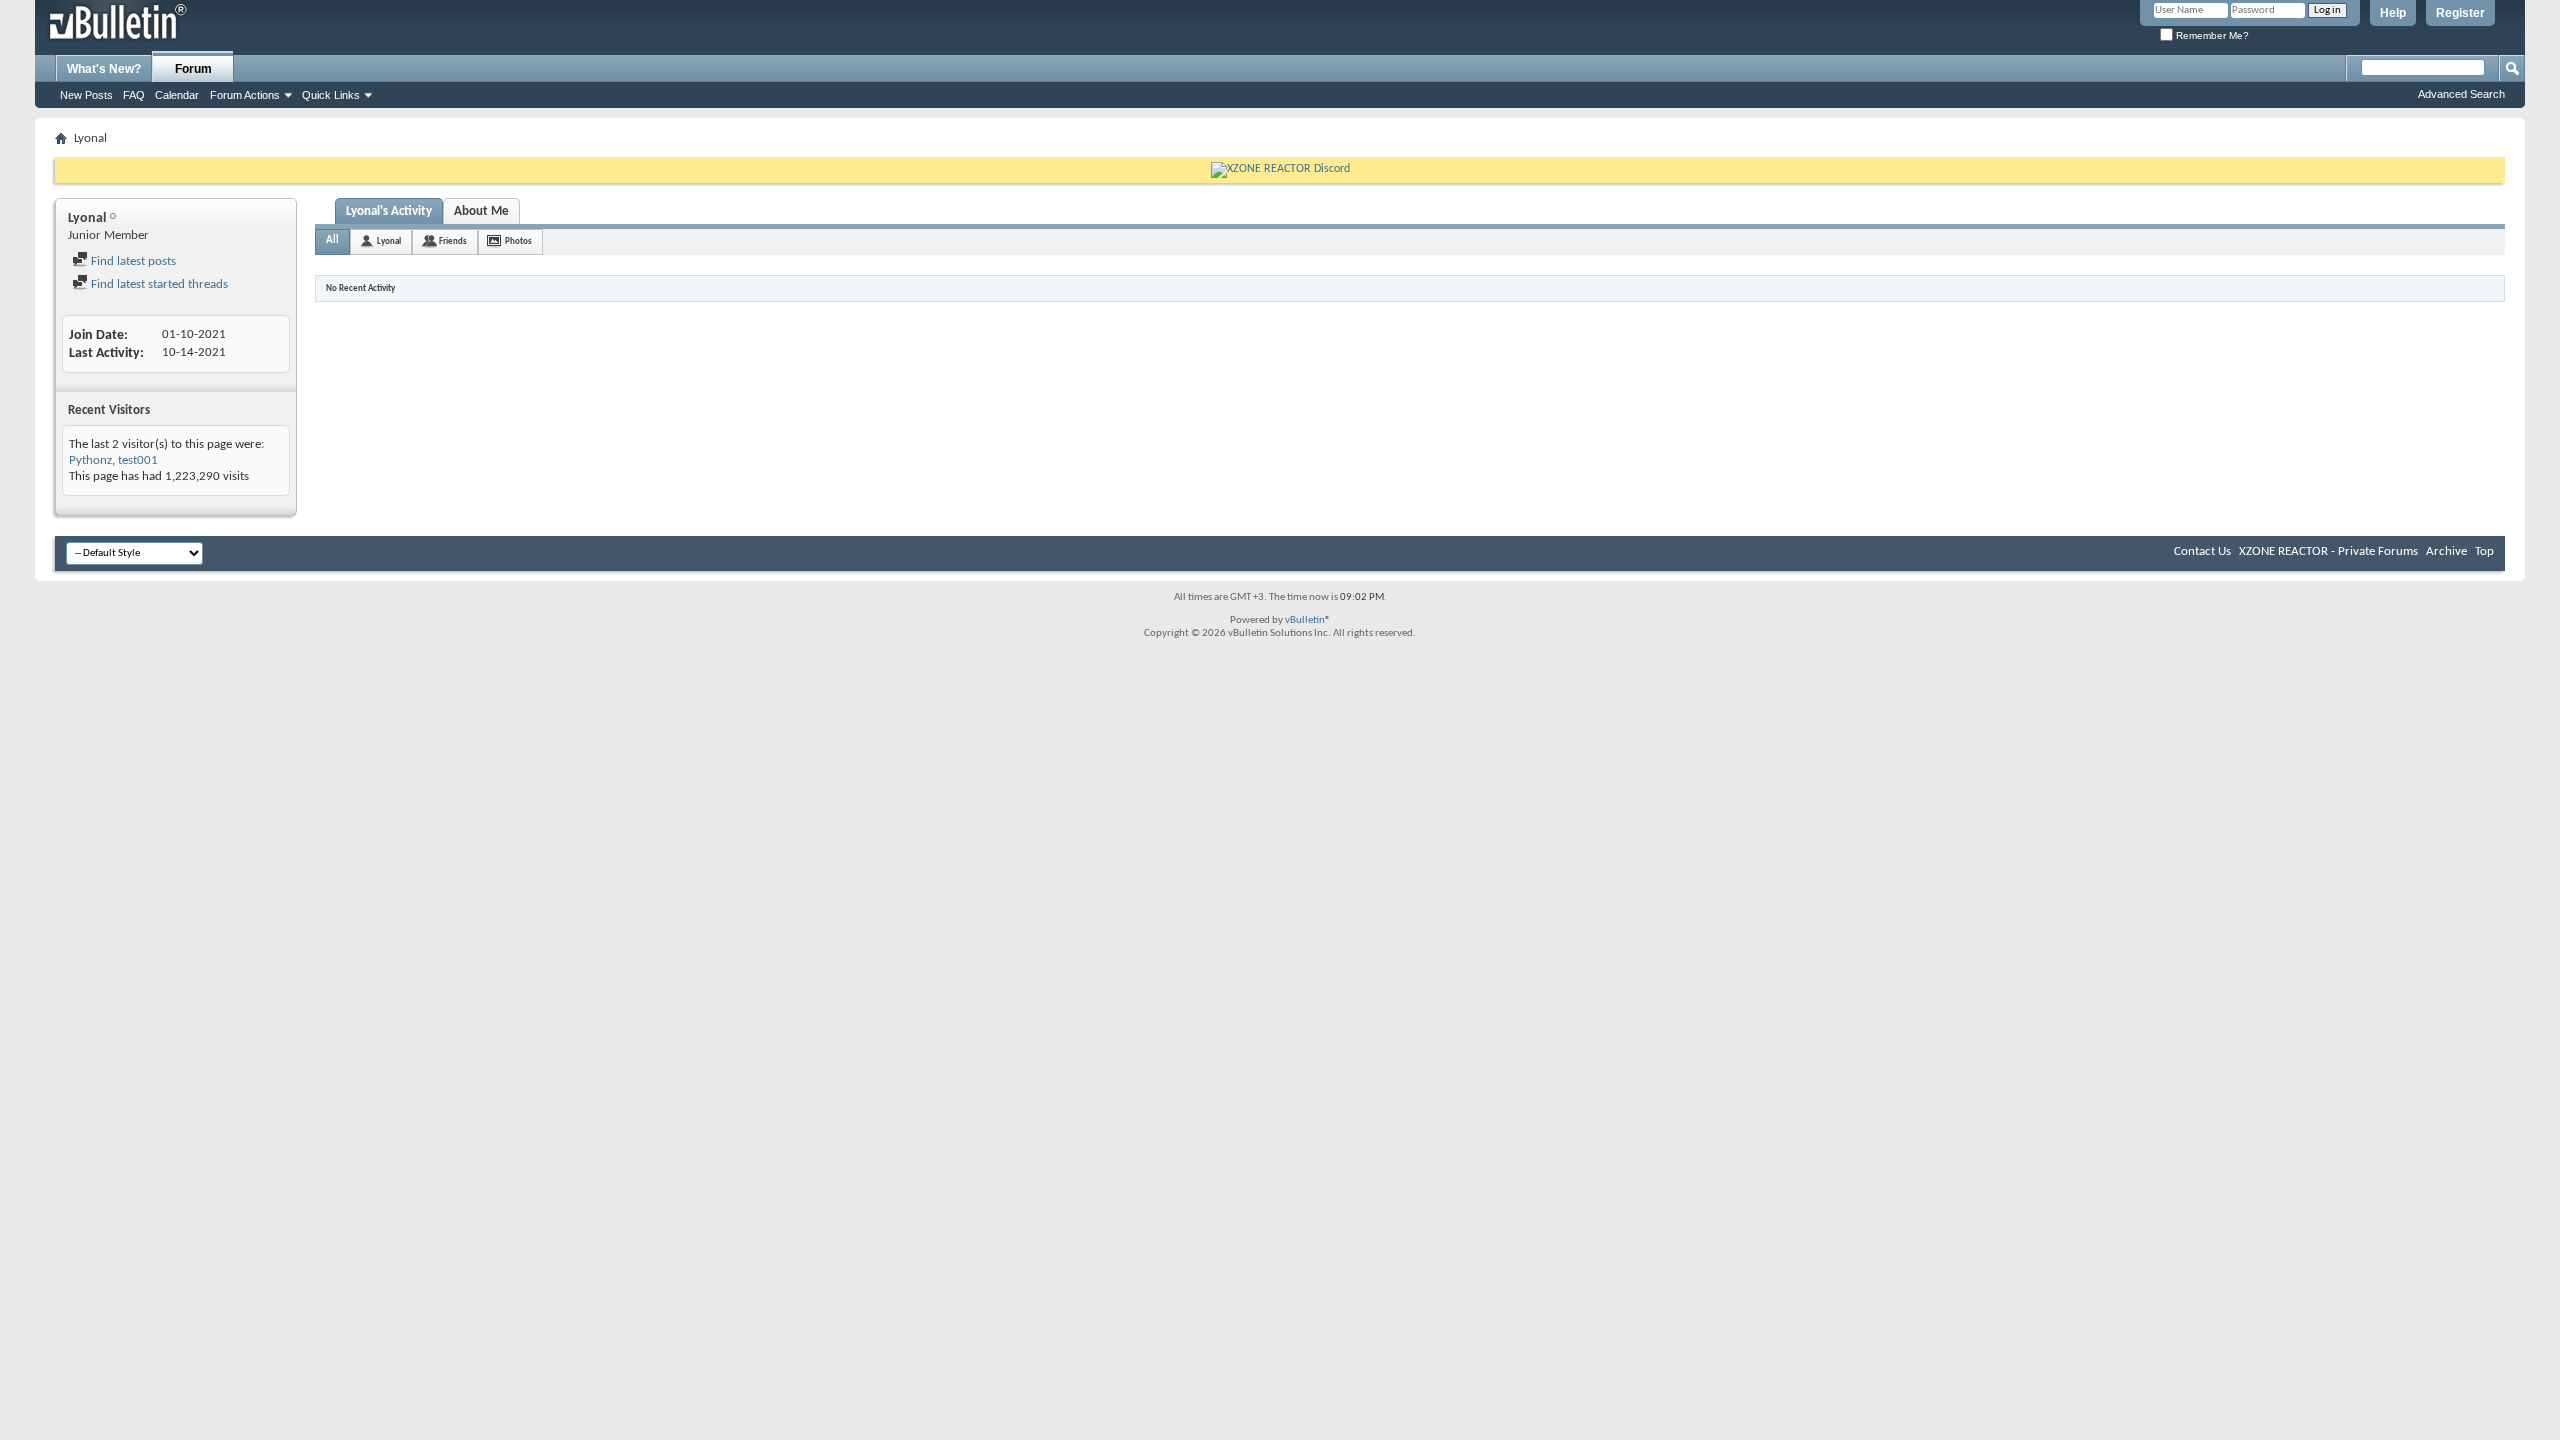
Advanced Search (2461, 94)
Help (2393, 13)
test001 (138, 460)
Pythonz (90, 460)
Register (2460, 13)
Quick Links (331, 95)
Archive (2446, 551)
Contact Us (2202, 551)
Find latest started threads (158, 284)
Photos (518, 241)
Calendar (177, 95)
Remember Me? (2211, 35)
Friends (453, 241)
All (332, 240)
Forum (193, 69)
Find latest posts (132, 261)
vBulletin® (1308, 620)
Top (2484, 551)
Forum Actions (245, 95)
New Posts (86, 95)
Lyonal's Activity (389, 211)
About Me (481, 211)
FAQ (134, 95)
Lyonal (389, 241)
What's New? (104, 69)
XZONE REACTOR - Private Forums (2328, 551)
